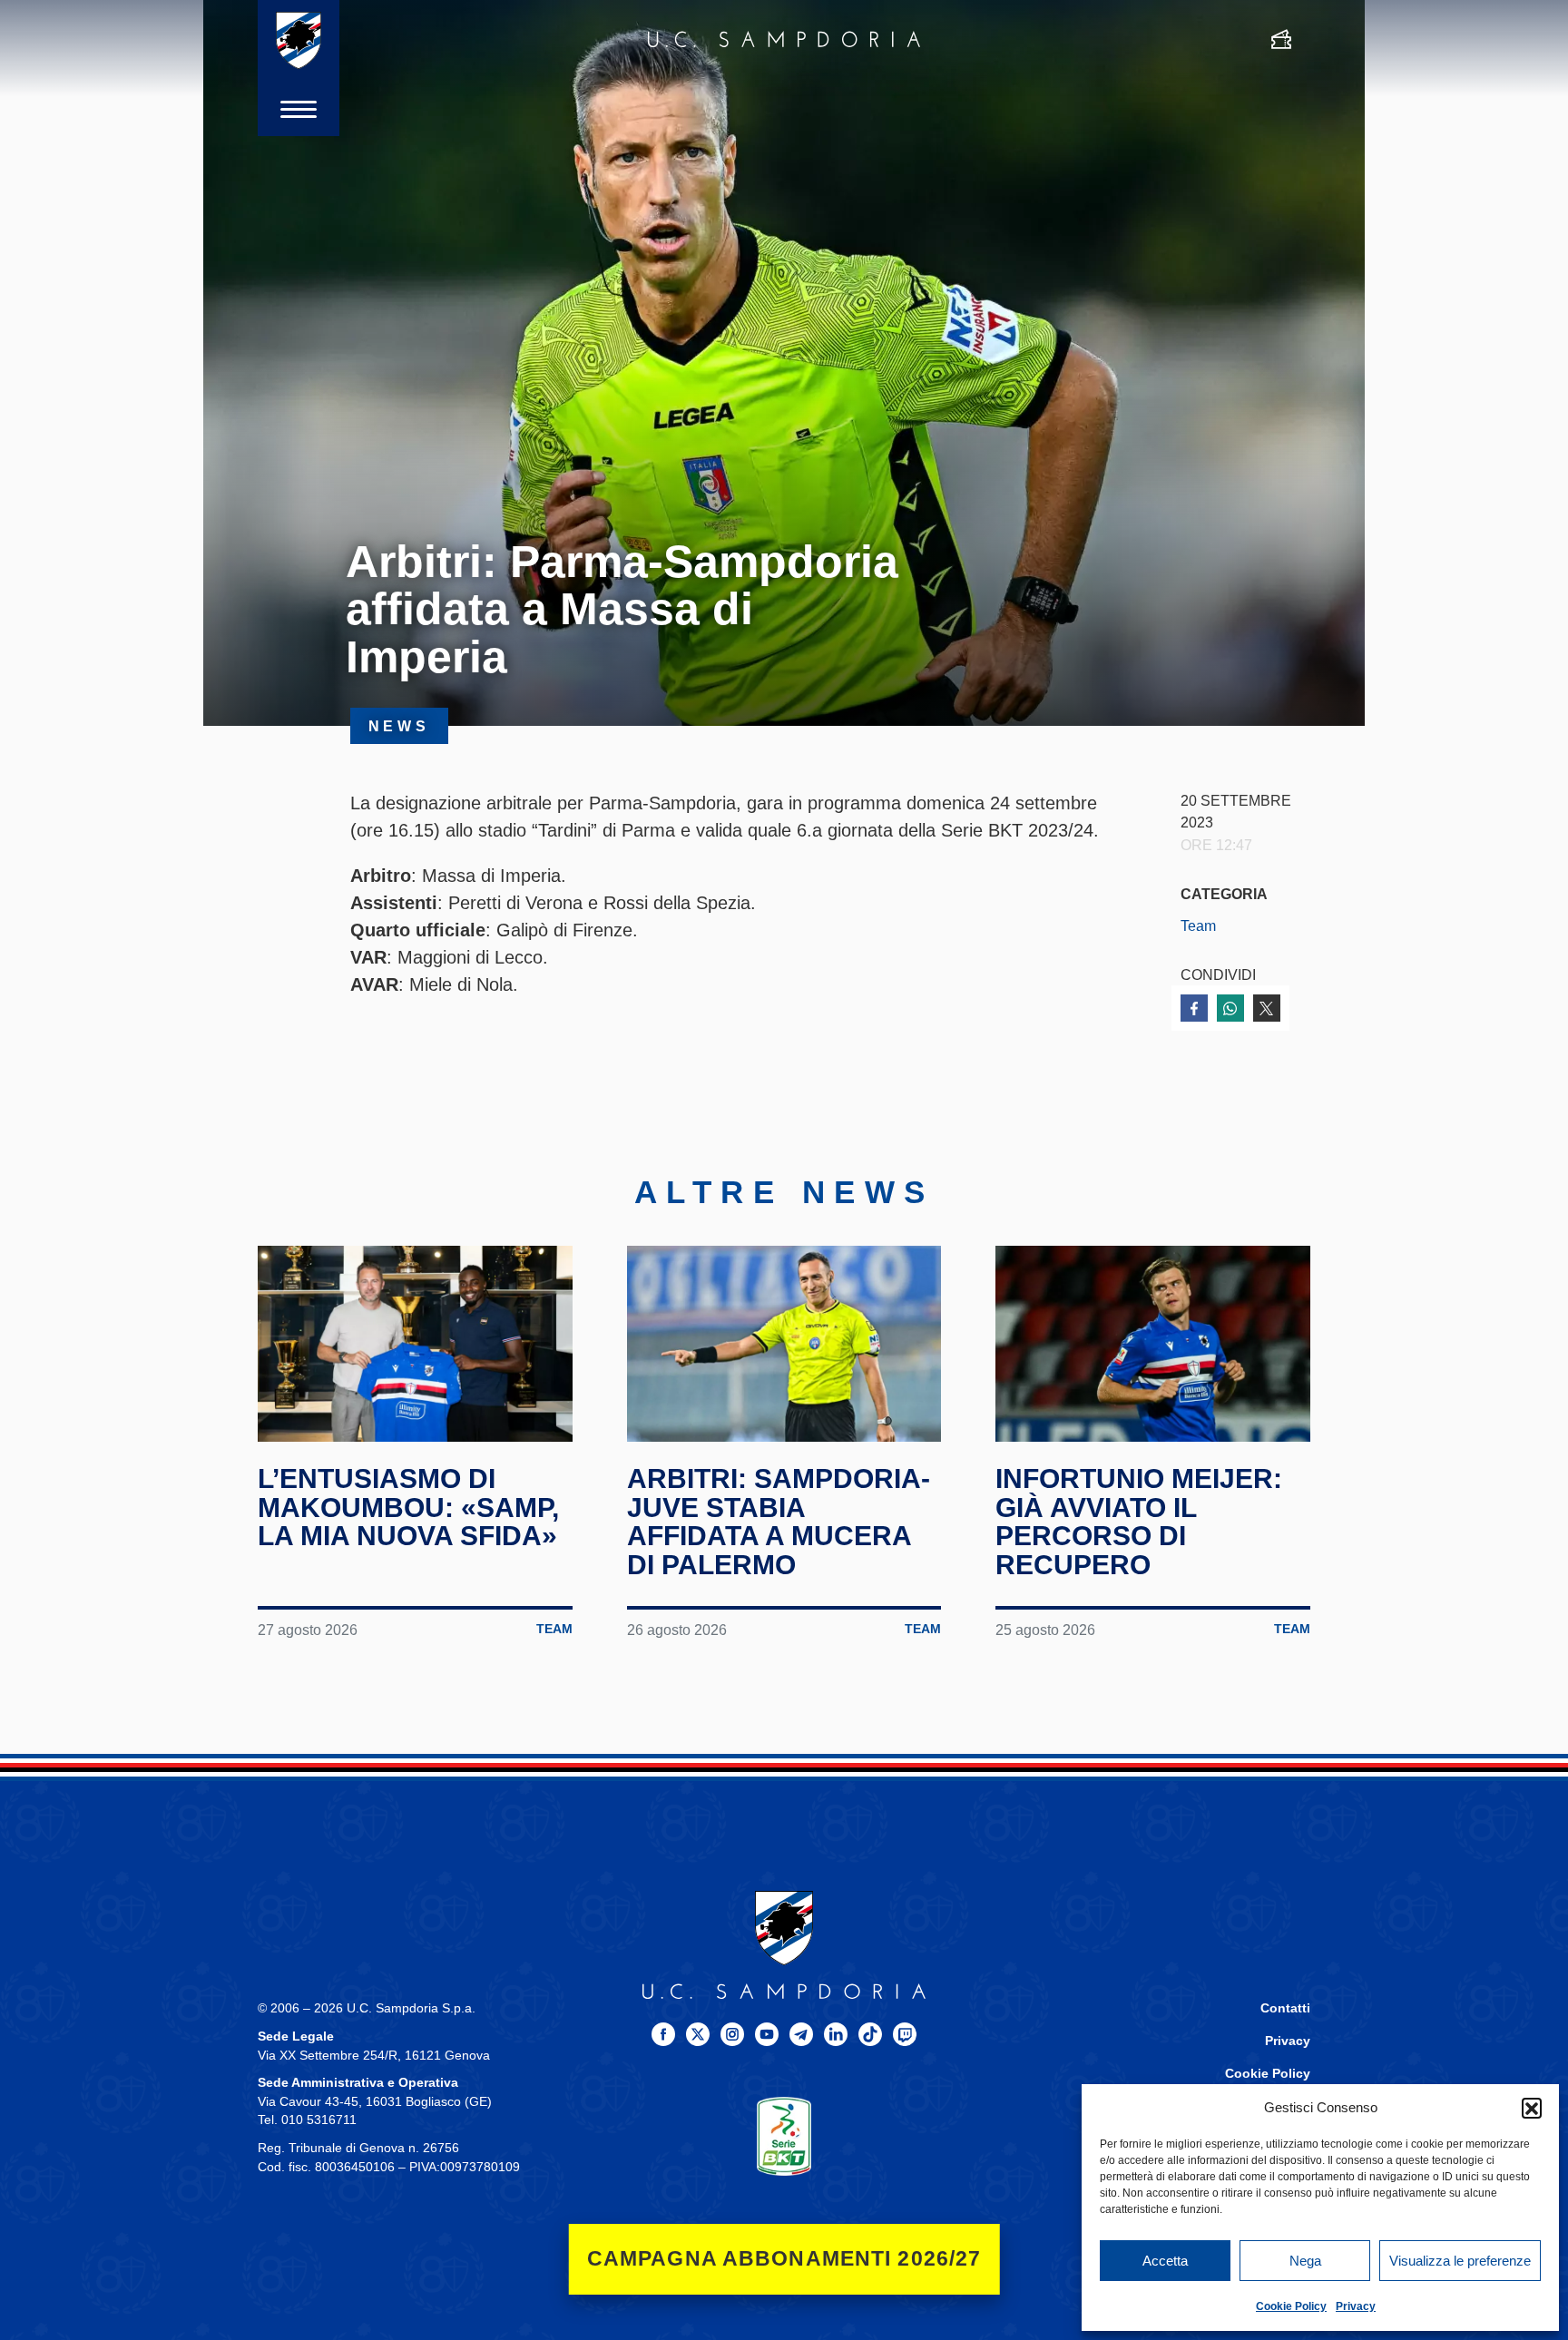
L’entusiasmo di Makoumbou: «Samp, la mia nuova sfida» (408, 1507)
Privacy (1356, 2306)
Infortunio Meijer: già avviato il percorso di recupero (1139, 1522)
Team (1198, 925)
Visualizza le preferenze (1460, 2261)
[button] (1532, 2108)
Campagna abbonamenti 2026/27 (784, 2259)
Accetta (1165, 2261)
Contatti (1285, 2008)
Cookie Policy (1291, 2306)
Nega (1305, 2261)
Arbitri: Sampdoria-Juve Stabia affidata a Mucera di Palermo (779, 1522)
